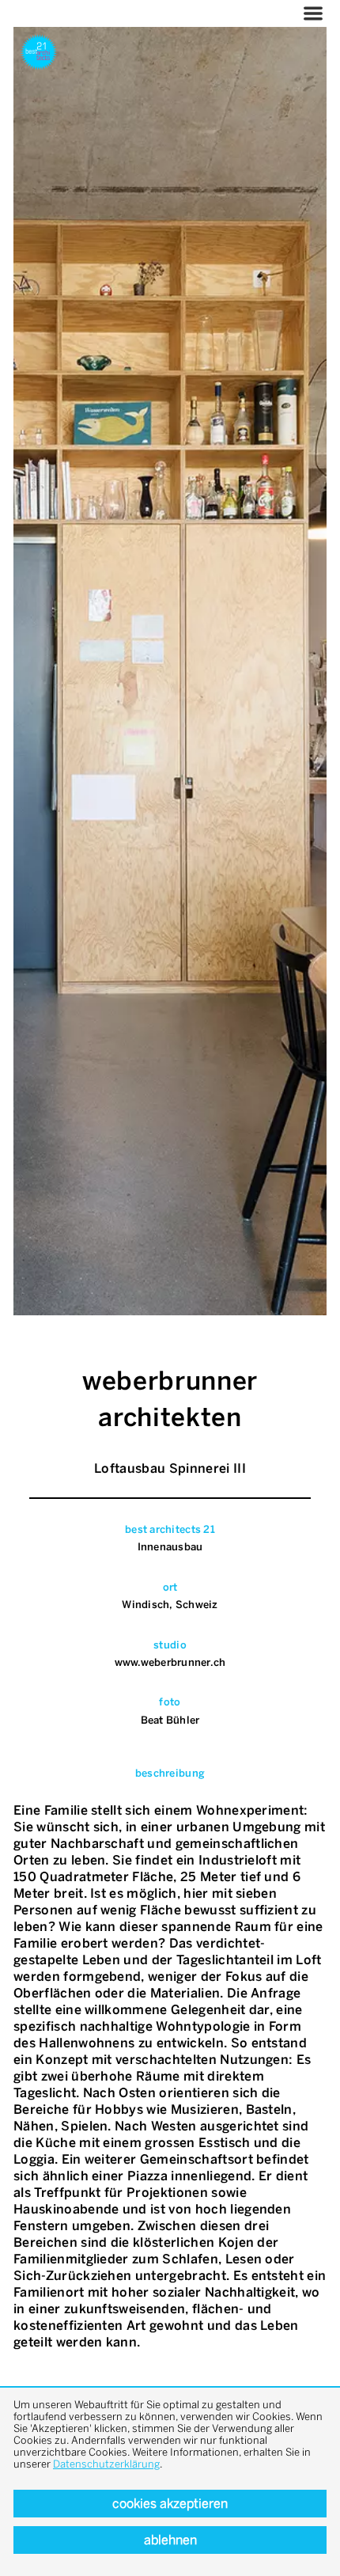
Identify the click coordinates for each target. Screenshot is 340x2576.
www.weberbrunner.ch (170, 1662)
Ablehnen (170, 2540)
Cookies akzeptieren (170, 2504)
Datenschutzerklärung (106, 2464)
